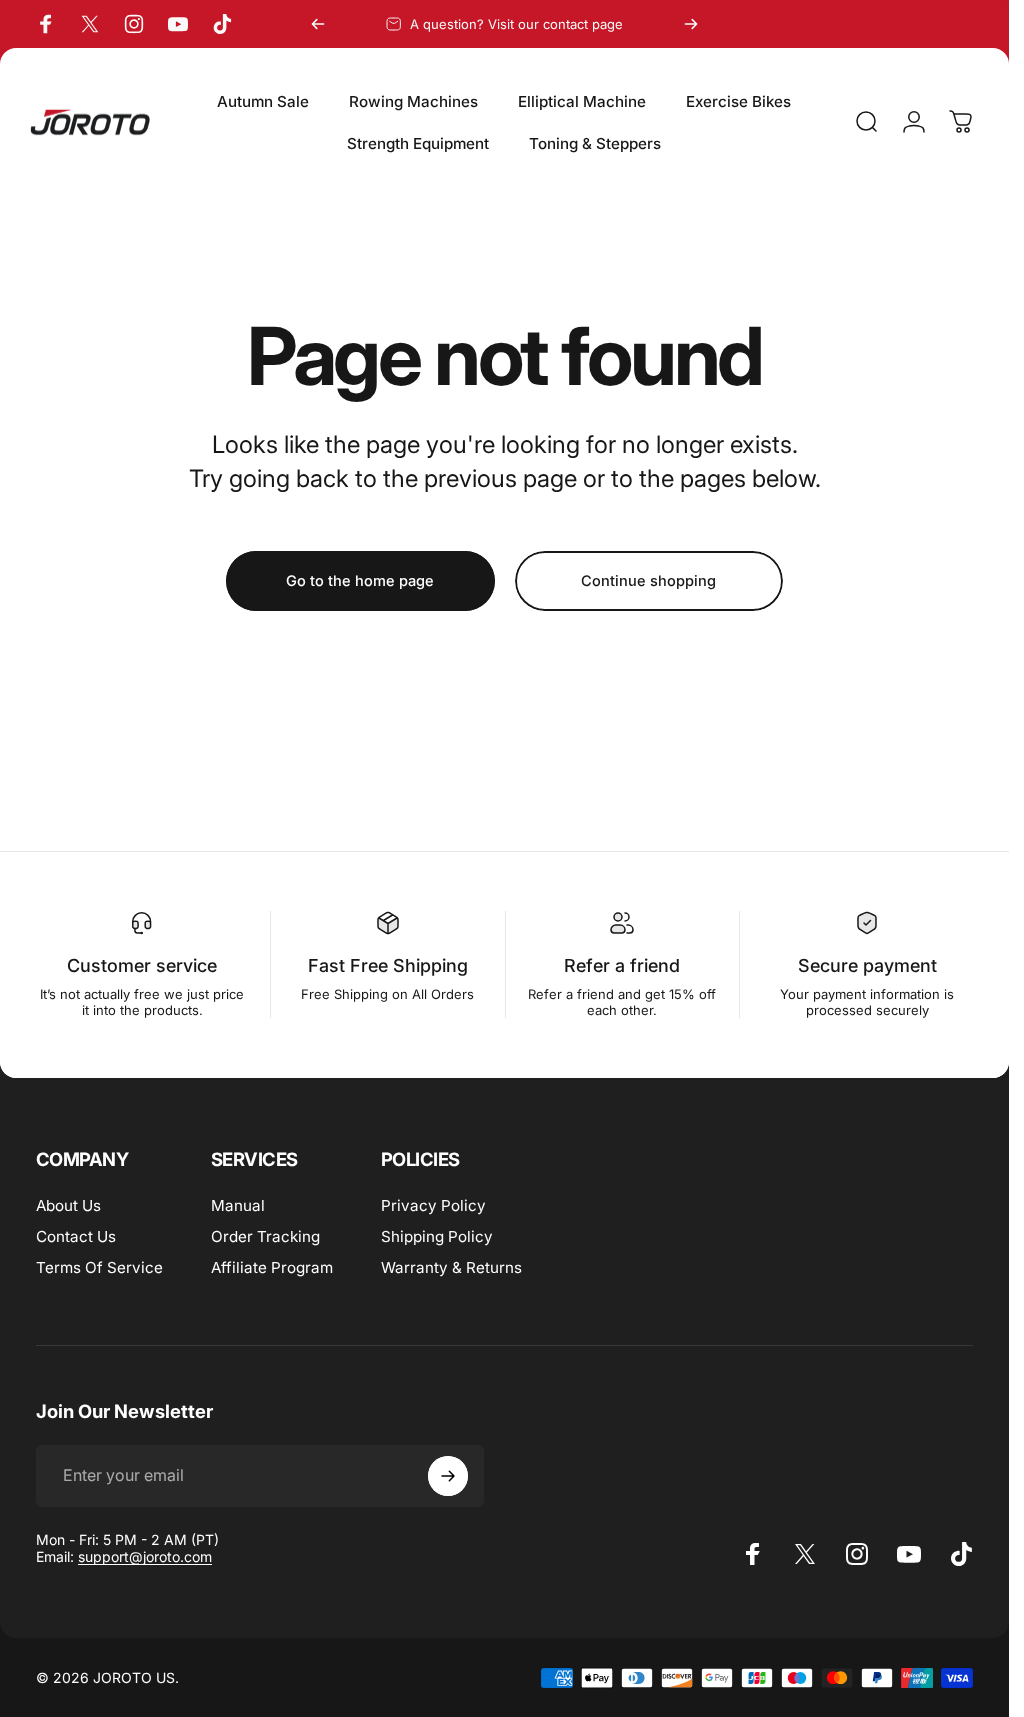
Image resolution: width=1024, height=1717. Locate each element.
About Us (68, 1205)
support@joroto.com (145, 1556)
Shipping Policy (437, 1236)
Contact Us (76, 1236)
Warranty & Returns (451, 1267)
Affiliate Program (272, 1267)
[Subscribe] (448, 1476)
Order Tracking (265, 1236)
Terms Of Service (99, 1267)
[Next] (691, 24)
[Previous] (318, 24)
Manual (238, 1205)
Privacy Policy (433, 1205)
